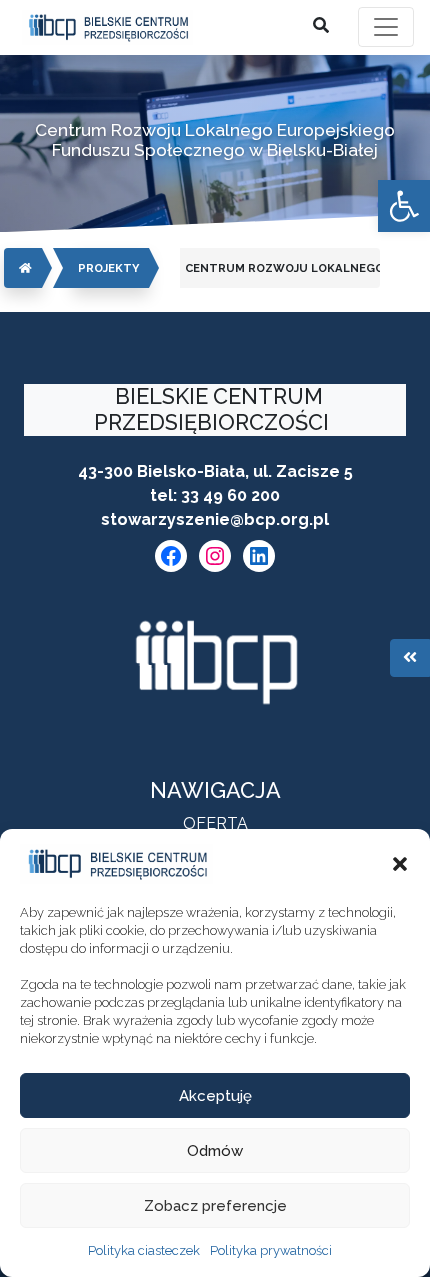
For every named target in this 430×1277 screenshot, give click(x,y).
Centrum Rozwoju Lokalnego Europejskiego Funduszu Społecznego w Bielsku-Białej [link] (282, 268)
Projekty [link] (108, 268)
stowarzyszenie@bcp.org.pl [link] (215, 519)
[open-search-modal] (321, 26)
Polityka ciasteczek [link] (144, 1250)
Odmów (215, 1151)
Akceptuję (215, 1096)
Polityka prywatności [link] (271, 1250)
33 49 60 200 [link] (230, 495)
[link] (404, 206)
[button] (400, 864)
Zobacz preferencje (215, 1206)
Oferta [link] (215, 823)
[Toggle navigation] (386, 27)
